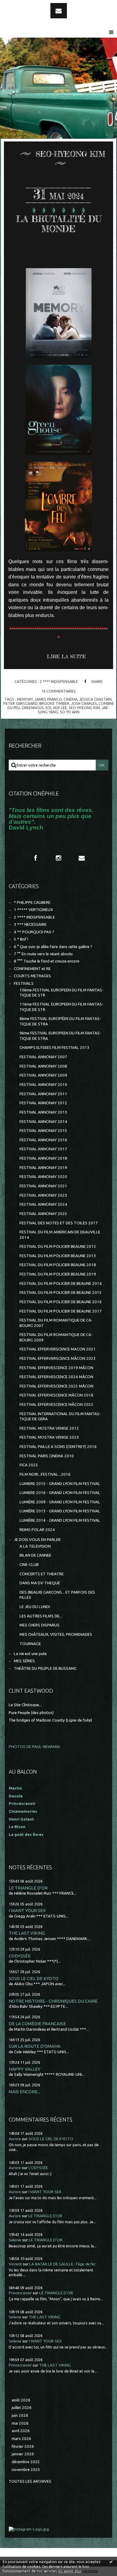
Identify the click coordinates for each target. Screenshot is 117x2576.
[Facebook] (35, 858)
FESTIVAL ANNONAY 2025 (43, 1214)
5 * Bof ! (21, 939)
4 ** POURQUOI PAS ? (34, 932)
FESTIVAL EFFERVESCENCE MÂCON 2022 (56, 1404)
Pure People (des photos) (31, 1713)
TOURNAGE (30, 1644)
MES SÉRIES (24, 1661)
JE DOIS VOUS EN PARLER (37, 1540)
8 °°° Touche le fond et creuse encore (47, 961)
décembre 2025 (26, 2462)
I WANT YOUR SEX (27, 1910)
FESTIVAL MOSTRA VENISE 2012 (49, 1428)
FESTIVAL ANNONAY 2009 (43, 1075)
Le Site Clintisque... (25, 1705)
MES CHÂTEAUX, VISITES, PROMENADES (56, 1634)
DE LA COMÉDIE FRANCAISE (37, 2024)
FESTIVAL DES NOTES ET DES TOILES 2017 (59, 1223)
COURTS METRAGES (32, 976)
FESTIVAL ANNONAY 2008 (43, 1066)
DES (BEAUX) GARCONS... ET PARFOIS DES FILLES (57, 1595)
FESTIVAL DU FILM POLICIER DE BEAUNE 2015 (61, 1293)
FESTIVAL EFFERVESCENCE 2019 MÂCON (56, 1368)
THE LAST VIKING (27, 1933)
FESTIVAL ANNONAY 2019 (43, 1168)
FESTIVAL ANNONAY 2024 (43, 1204)
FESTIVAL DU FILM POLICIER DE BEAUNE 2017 (61, 1311)
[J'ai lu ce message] (111, 2562)
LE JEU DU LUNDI (35, 1607)
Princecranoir (20, 2293)
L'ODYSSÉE (20, 1956)
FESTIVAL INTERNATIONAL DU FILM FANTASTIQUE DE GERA (60, 1416)
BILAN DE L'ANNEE (35, 1555)
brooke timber (54, 703)
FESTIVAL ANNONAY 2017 (43, 1149)
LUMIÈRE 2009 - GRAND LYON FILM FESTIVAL (60, 1502)
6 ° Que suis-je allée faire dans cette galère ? (53, 947)
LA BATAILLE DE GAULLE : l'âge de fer (63, 2264)
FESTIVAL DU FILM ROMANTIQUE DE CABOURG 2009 (56, 1337)
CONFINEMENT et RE (32, 969)
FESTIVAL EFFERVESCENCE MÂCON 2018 (56, 1395)
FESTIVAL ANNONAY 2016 (43, 1140)
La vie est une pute (30, 1654)
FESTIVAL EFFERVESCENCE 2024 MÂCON (56, 1377)
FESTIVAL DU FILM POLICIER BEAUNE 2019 (58, 1274)
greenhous (33, 708)
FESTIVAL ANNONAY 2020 (43, 1177)
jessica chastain (95, 699)
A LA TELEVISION (35, 1546)
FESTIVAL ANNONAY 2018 (43, 1158)
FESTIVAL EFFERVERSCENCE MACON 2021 (58, 1349)
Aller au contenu (21, 5)
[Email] (59, 11)
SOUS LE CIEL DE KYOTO (34, 1978)
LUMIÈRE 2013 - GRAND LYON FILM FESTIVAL (60, 1511)
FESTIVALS (24, 983)
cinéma (70, 699)
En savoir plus (70, 2571)
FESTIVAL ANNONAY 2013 (43, 1112)
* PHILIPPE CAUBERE (32, 902)
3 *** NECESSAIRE (30, 924)
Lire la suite (66, 656)
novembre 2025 (26, 2470)
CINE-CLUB (29, 1565)
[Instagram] (58, 858)
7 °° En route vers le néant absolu (43, 954)
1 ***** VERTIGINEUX (33, 910)
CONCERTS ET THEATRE (42, 1574)
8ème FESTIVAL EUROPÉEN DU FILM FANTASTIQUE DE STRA (60, 1021)
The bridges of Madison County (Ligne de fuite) (50, 1720)
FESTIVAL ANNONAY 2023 (43, 1195)
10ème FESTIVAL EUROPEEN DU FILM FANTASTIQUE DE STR (61, 993)
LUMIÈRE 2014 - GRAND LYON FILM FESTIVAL (60, 1520)
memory (25, 699)
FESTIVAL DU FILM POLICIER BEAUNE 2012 (58, 1246)
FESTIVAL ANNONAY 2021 (43, 1186)
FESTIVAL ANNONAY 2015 (43, 1131)
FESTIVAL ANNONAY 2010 (43, 1085)
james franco (48, 699)
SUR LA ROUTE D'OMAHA (35, 2046)
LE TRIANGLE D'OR (28, 1888)
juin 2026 (20, 2415)
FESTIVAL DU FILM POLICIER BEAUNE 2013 (58, 1256)
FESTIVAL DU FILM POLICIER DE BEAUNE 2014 (61, 1283)
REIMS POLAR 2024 (37, 1530)
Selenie (15, 2240)
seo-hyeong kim (84, 708)
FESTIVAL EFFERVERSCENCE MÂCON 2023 (58, 1358)
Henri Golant (21, 1819)
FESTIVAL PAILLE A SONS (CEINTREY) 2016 (58, 1447)
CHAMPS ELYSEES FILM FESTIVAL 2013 (54, 1048)
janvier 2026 (23, 2454)
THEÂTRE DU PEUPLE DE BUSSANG (45, 1668)
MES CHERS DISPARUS (39, 1625)
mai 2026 (20, 2423)
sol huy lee (56, 708)
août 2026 (21, 2400)
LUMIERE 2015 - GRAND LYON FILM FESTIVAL (60, 1484)
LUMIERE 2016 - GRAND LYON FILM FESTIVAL (60, 1493)
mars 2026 (21, 2439)
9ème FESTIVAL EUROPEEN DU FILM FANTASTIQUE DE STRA (60, 1036)
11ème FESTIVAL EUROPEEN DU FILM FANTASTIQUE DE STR (61, 1007)
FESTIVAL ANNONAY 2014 (43, 1122)
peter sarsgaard (20, 703)
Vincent (15, 2264)
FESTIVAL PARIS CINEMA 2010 (47, 1456)
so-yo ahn (70, 712)
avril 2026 (21, 2431)
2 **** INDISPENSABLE (59, 681)
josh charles (84, 703)
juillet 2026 (22, 2408)
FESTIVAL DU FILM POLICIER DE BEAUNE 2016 (61, 1302)
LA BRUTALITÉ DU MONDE (59, 224)
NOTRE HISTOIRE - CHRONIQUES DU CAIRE (53, 2001)
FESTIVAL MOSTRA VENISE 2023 (49, 1437)
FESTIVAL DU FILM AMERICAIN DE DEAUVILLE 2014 (60, 1235)
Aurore (15, 2139)
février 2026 (23, 2446)
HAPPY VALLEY (25, 2069)
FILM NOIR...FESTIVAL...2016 (45, 1474)
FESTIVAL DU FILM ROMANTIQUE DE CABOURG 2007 (56, 1323)
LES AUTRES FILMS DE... (41, 1616)
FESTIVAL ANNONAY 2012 (43, 1103)
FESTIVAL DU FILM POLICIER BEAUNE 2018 (58, 1265)
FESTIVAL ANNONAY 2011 (43, 1094)
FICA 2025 (29, 1465)
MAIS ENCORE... (24, 2092)
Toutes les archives (30, 2481)
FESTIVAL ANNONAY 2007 (43, 1057)
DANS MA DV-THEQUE (40, 1583)
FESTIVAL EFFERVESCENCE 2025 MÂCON (56, 1386)
